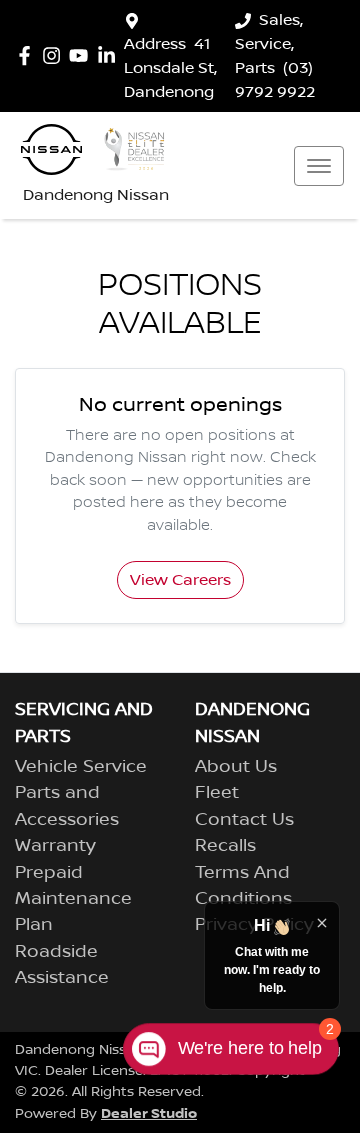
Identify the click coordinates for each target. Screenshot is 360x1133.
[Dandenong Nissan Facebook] (28, 55)
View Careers (180, 580)
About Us (236, 767)
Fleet (217, 793)
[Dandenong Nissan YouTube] (82, 55)
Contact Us (244, 820)
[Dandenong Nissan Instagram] (55, 55)
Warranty (55, 846)
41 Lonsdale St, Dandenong (170, 68)
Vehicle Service (81, 767)
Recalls (225, 846)
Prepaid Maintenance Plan (73, 899)
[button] (319, 166)
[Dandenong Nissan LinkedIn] (110, 55)
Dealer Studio (149, 1113)
